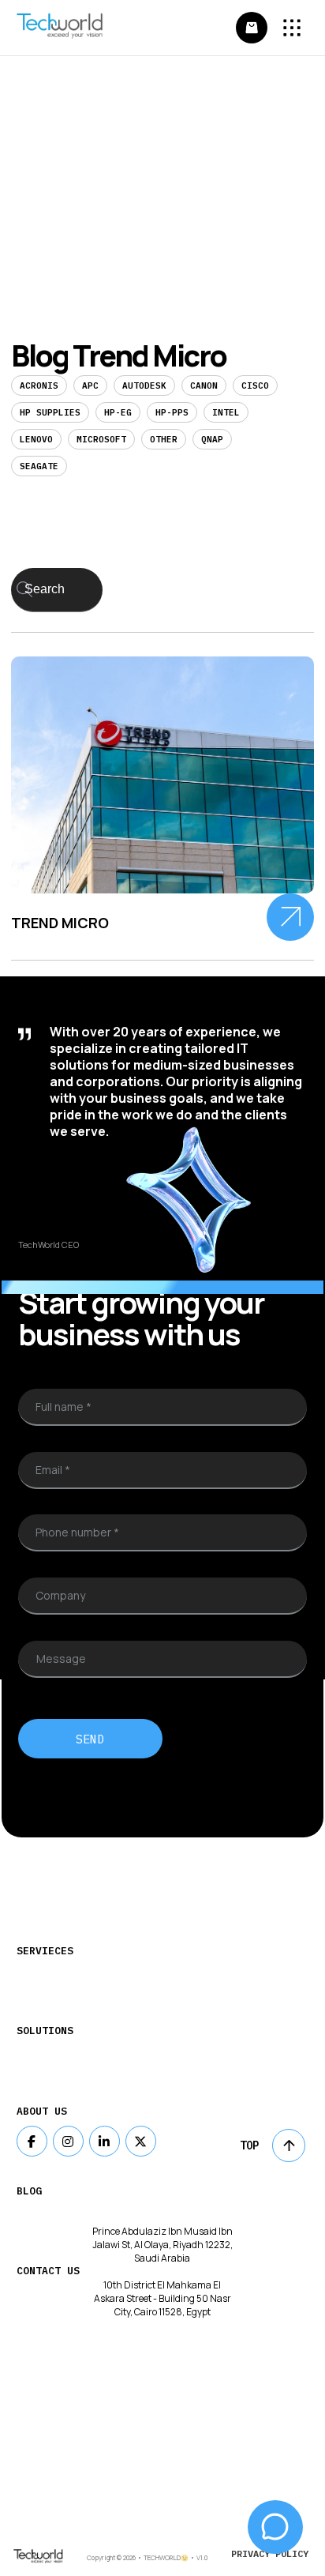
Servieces (45, 1951)
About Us (42, 2111)
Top (249, 2145)
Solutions (45, 2031)
